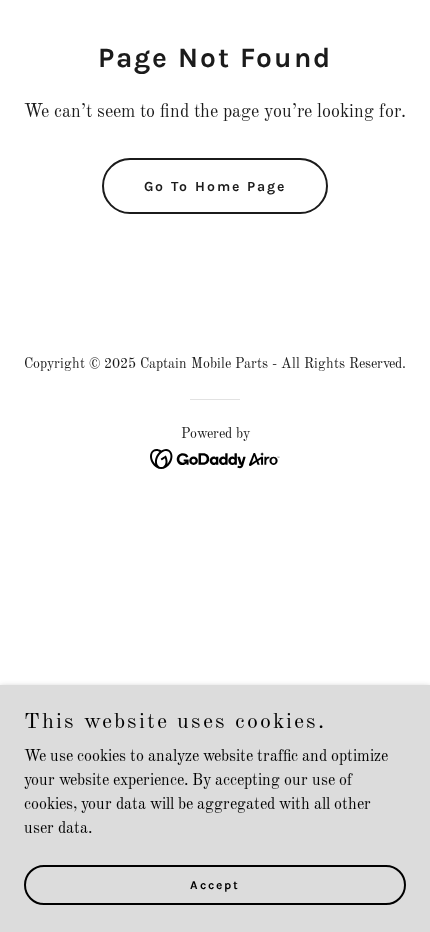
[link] (215, 459)
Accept (215, 884)
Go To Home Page (215, 186)
